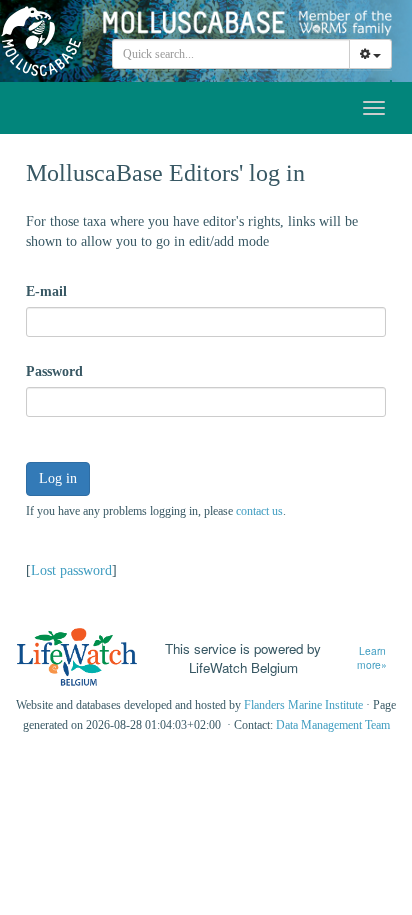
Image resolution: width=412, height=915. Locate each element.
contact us (259, 511)
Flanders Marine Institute (303, 705)
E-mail (46, 291)
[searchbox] (231, 54)
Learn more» (372, 658)
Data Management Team (333, 725)
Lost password (71, 570)
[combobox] (231, 54)
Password (54, 371)
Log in (58, 478)
